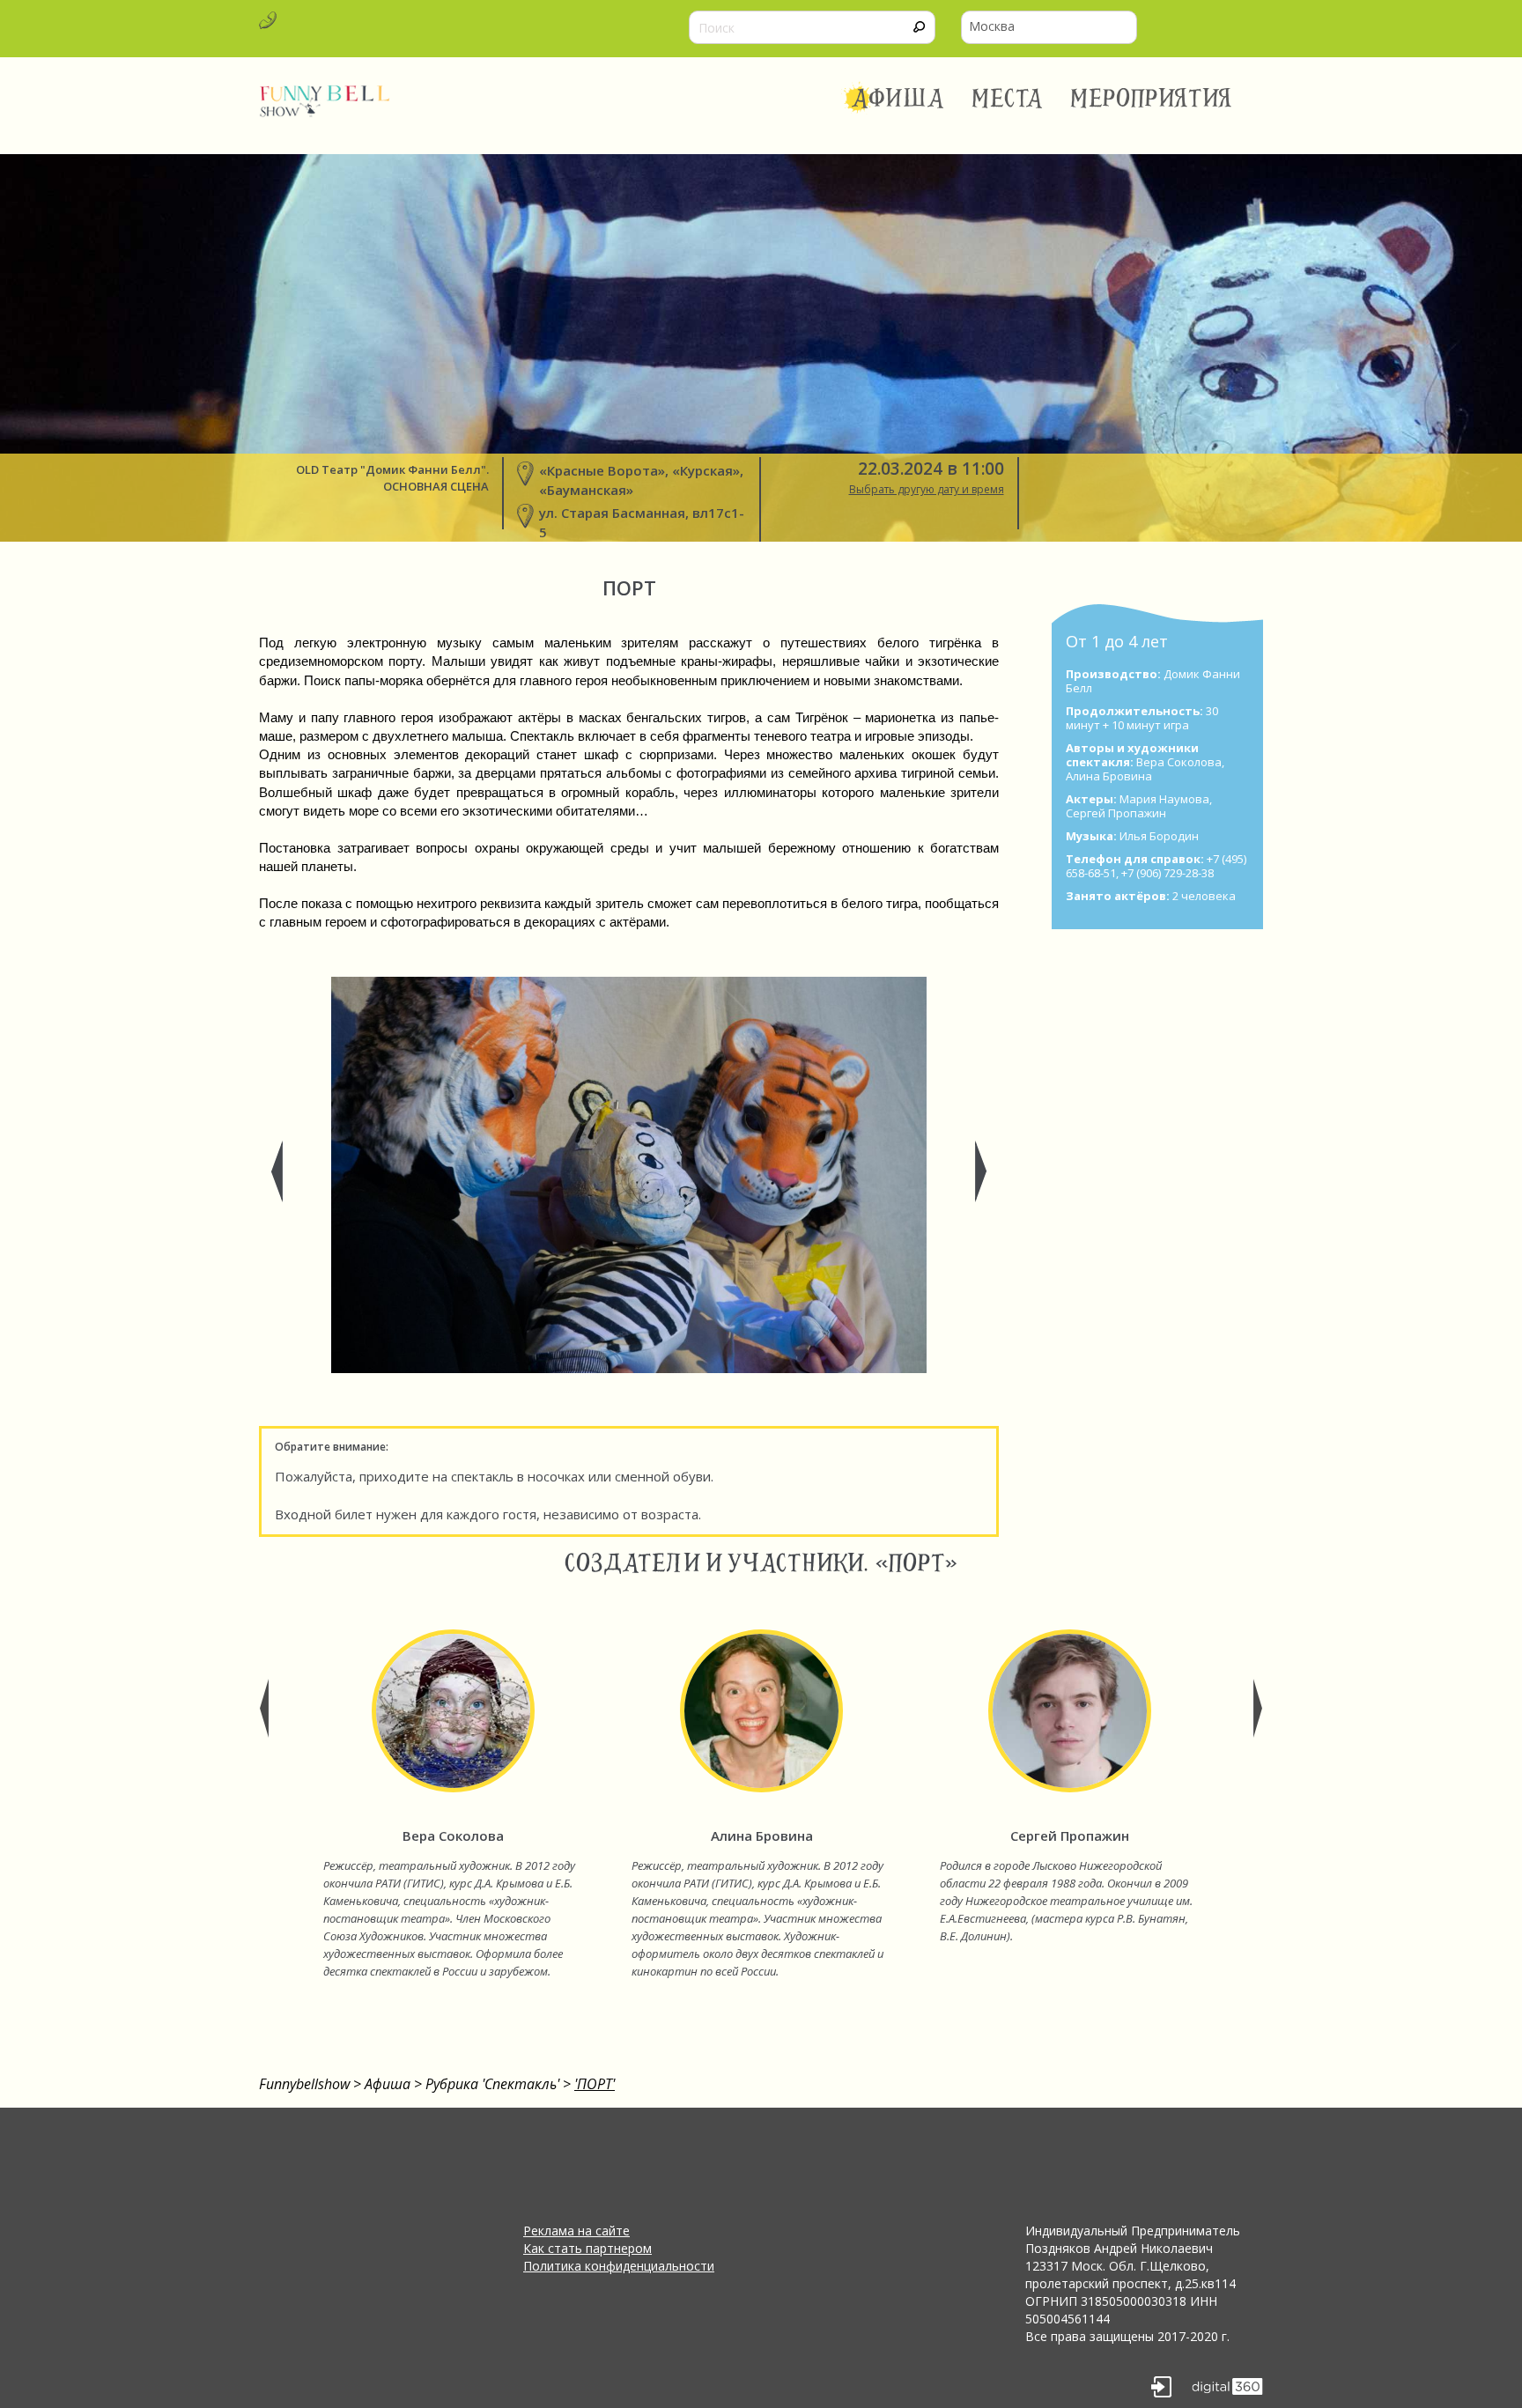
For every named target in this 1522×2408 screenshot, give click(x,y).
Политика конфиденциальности (619, 2266)
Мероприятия (1151, 99)
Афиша (898, 99)
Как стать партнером (587, 2248)
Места (1008, 99)
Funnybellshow (304, 2084)
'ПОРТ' (595, 2084)
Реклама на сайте (576, 2231)
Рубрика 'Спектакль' (492, 2084)
